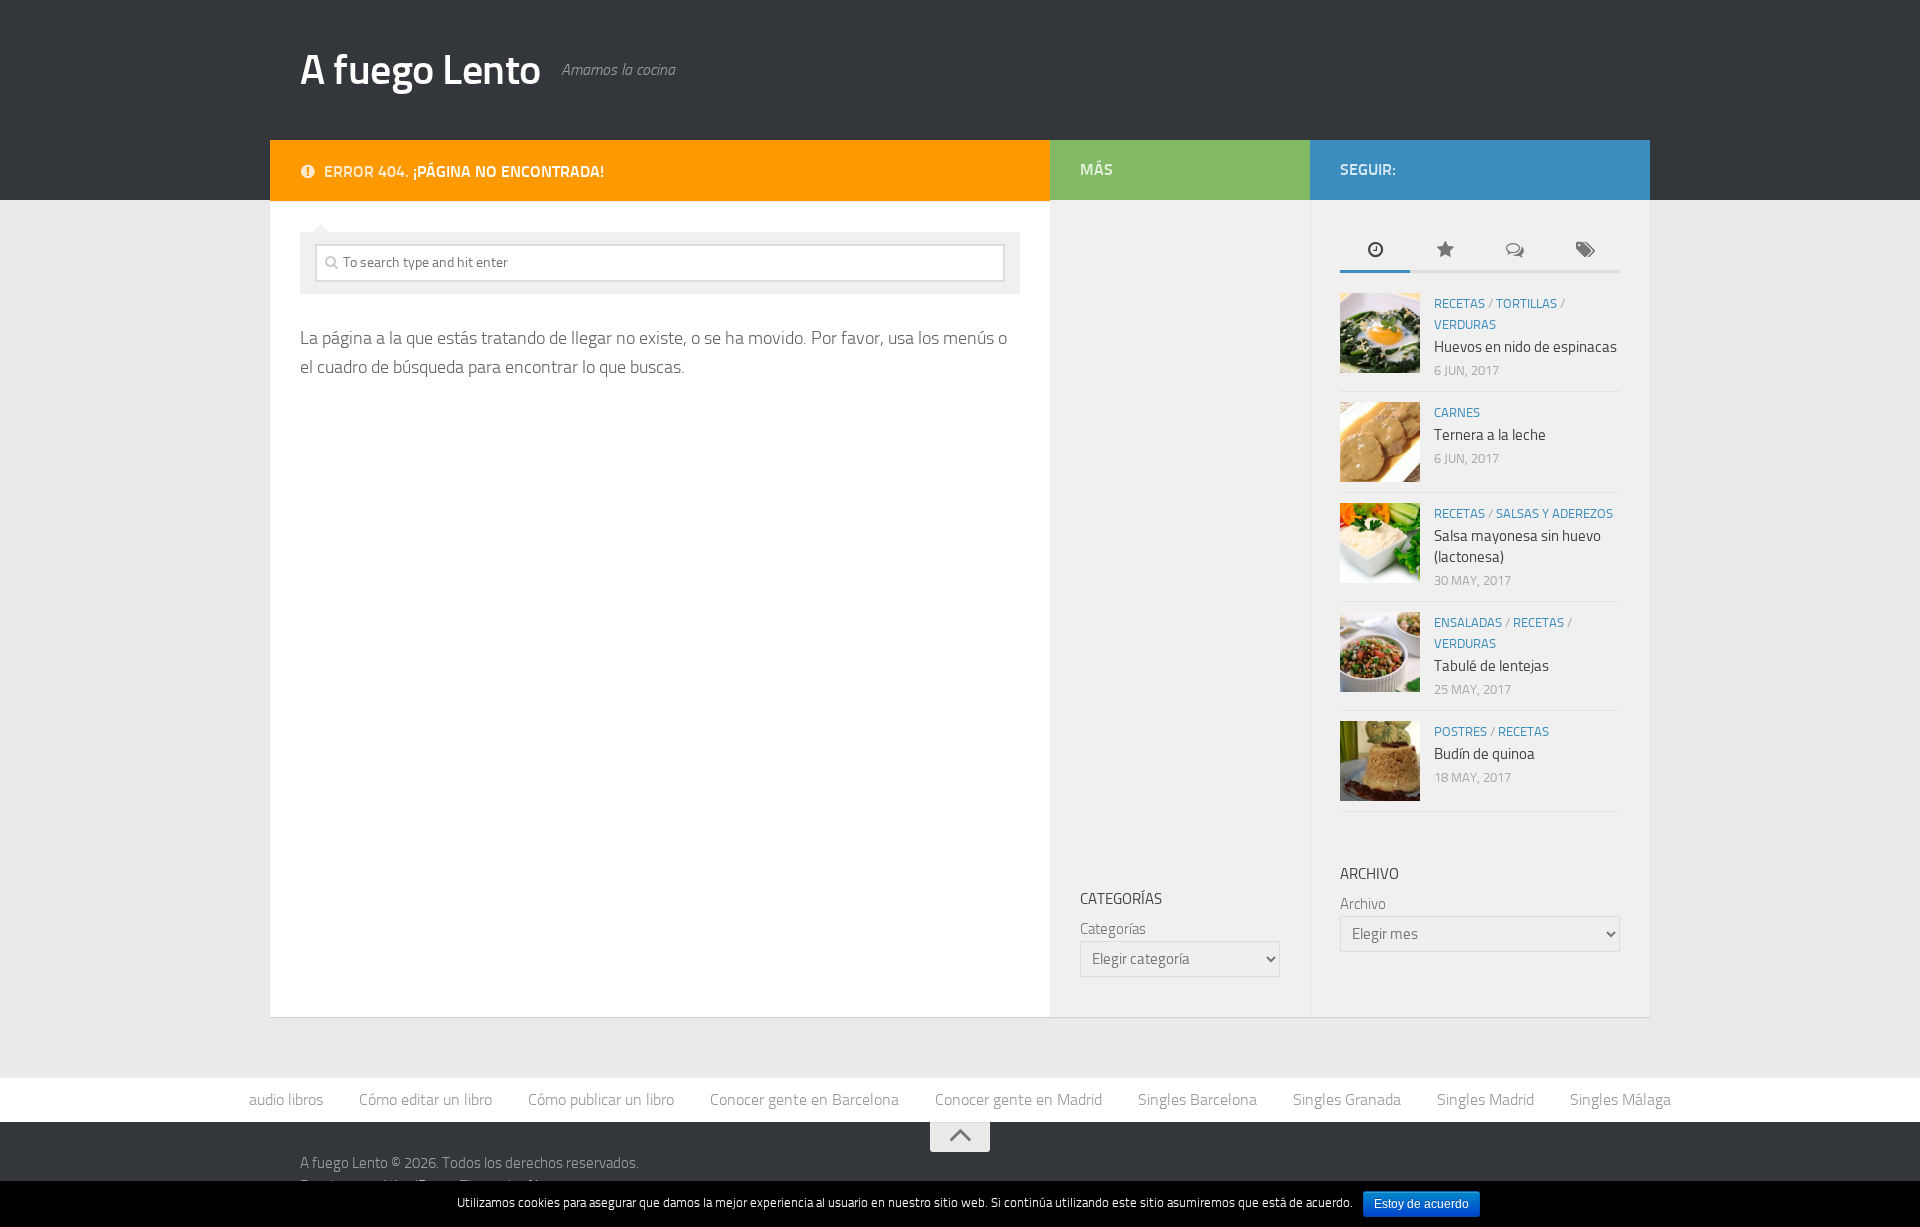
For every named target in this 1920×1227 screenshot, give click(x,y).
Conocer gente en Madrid (1018, 1099)
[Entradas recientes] (1375, 251)
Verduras (1465, 324)
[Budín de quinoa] (1380, 761)
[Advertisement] (1230, 530)
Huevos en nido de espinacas (1525, 347)
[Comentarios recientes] (1515, 251)
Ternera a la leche (1490, 435)
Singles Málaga (1620, 1099)
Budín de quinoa (1484, 754)
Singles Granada (1347, 1099)
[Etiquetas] (1585, 251)
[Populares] (1445, 251)
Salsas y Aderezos (1554, 513)
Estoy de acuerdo (1421, 1204)
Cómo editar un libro (425, 1099)
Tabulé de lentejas (1491, 666)
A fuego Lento (420, 70)
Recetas (1459, 303)
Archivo (1363, 904)
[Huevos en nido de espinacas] (1380, 333)
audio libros (286, 1099)
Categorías (1113, 929)
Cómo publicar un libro (601, 1099)
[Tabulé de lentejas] (1380, 652)
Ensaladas (1468, 622)
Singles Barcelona (1197, 1099)
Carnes (1457, 412)
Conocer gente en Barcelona (804, 1099)
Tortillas (1526, 303)
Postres (1460, 731)
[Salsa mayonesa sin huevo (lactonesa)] (1380, 543)
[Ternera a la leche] (1380, 442)
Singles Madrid (1485, 1099)
